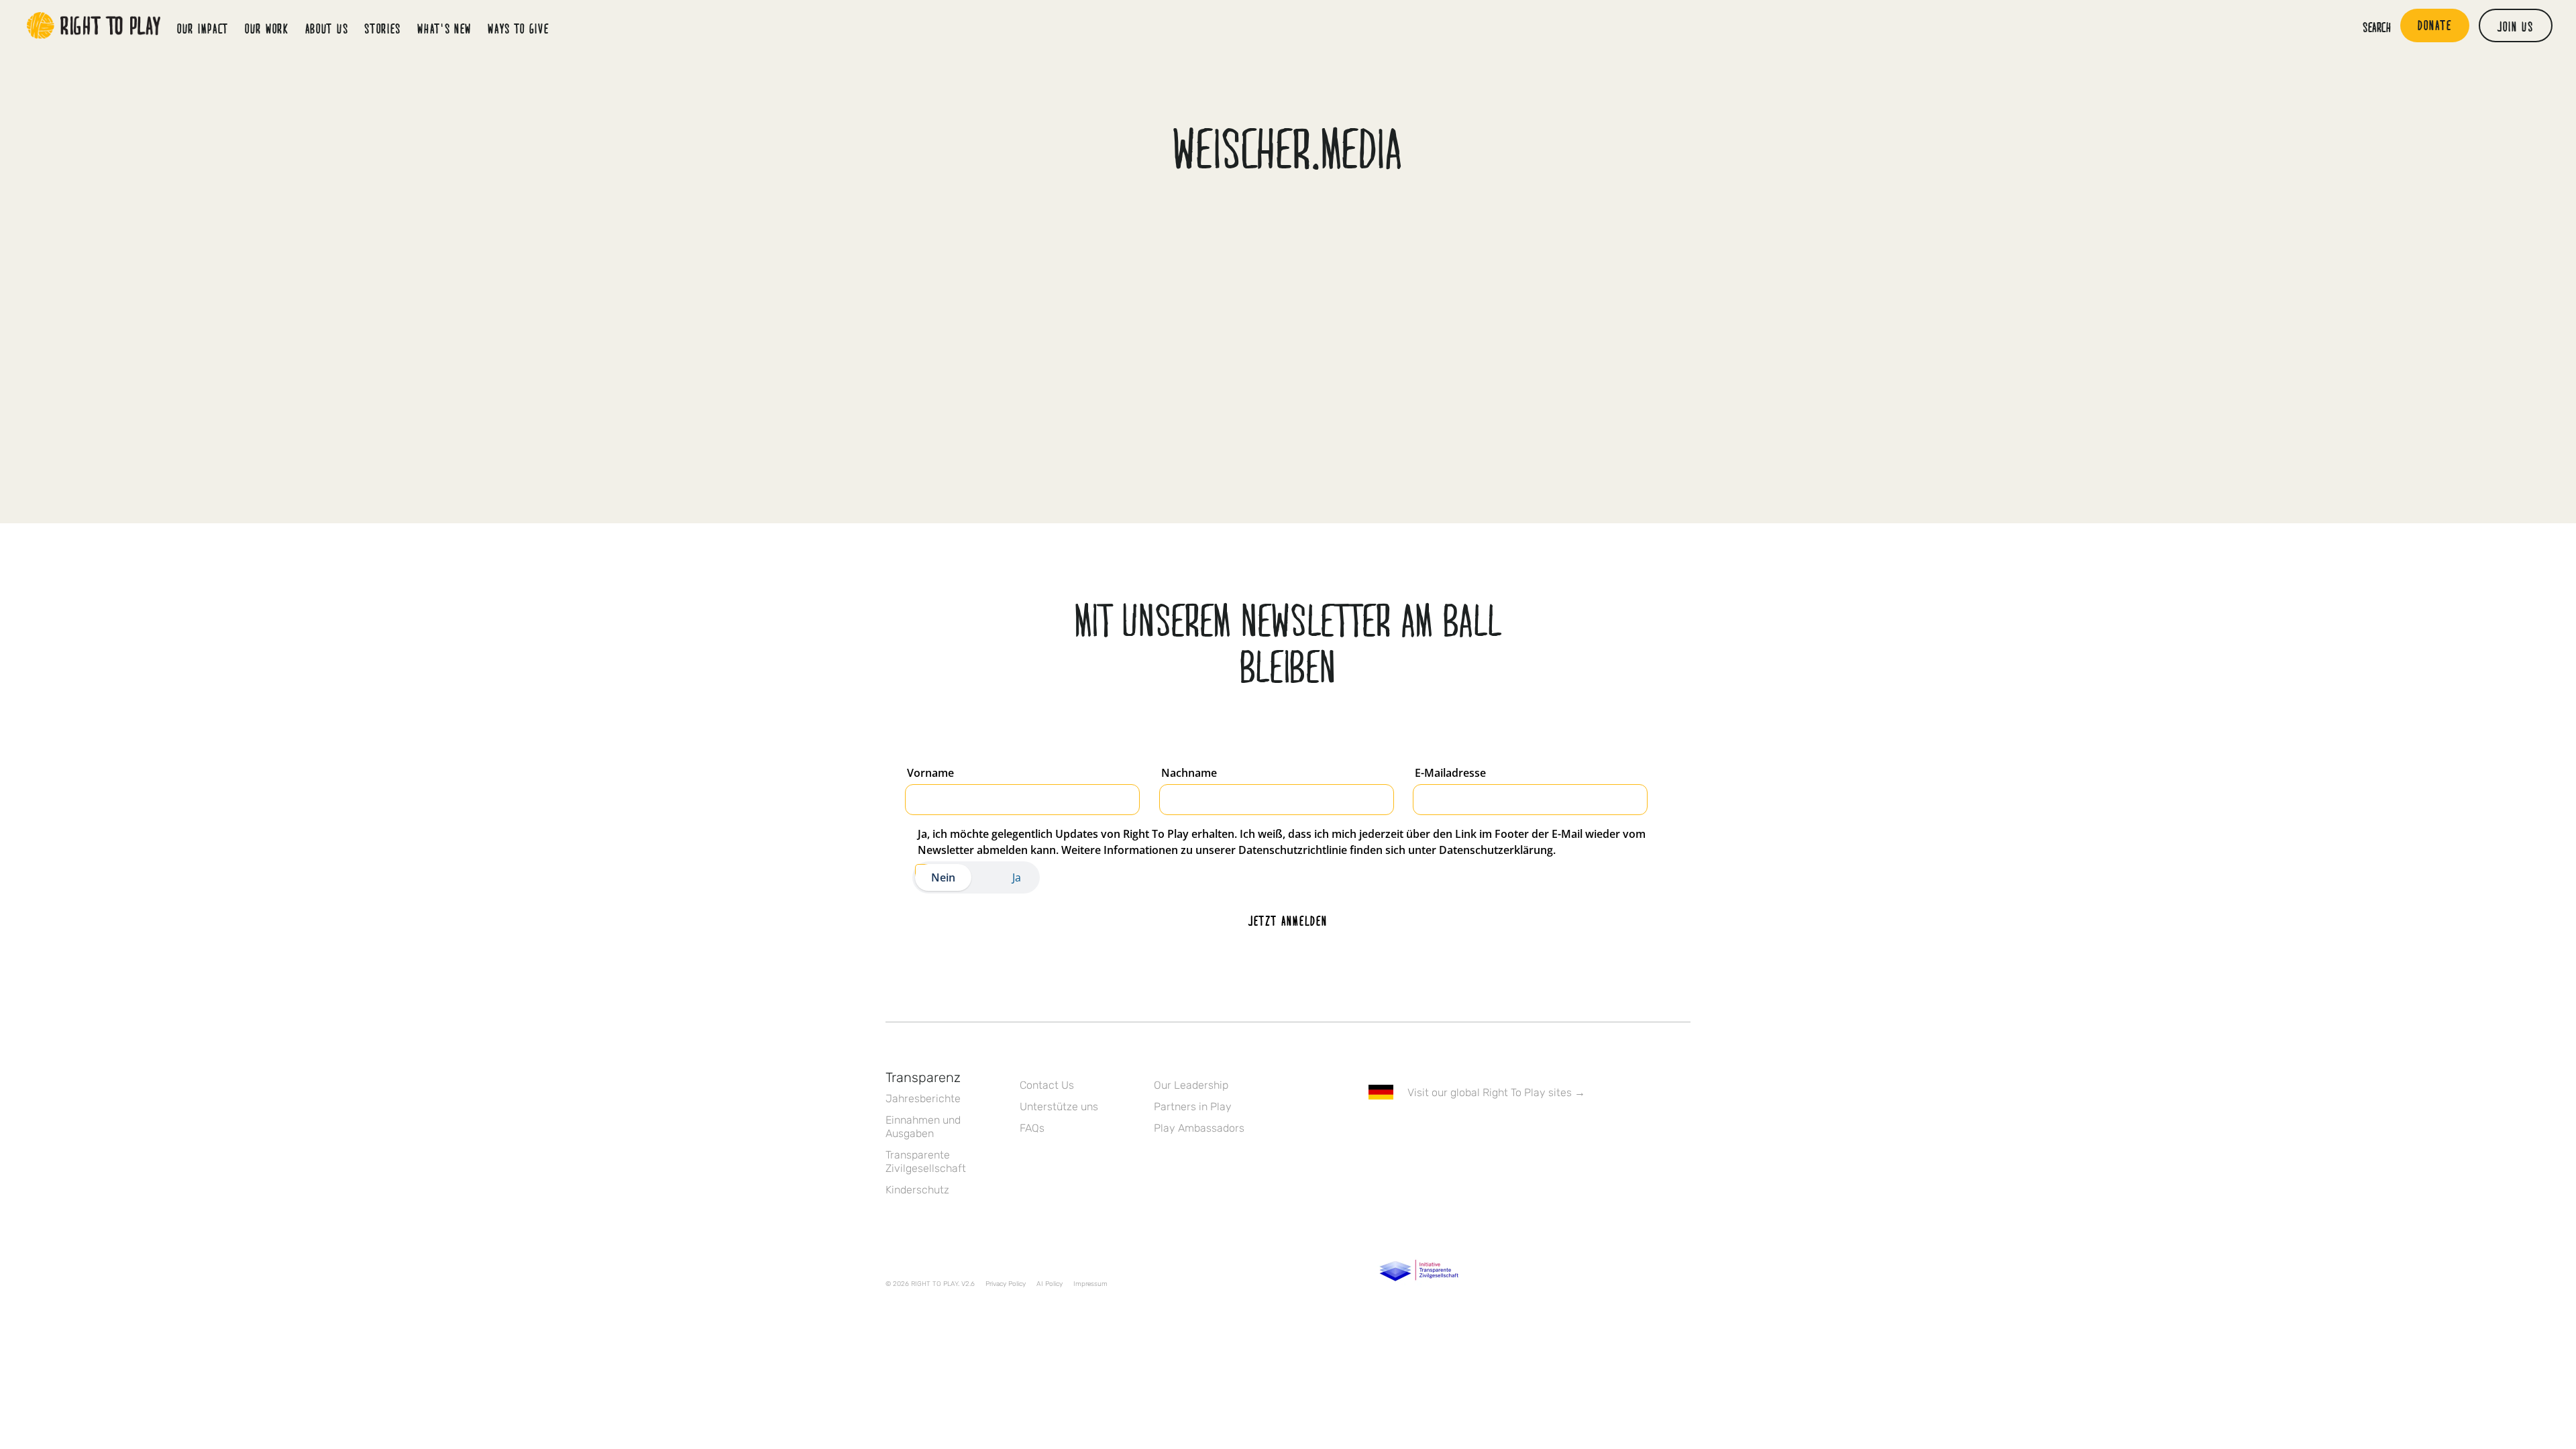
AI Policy (1050, 1284)
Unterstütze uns (1059, 1107)
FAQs (1032, 1128)
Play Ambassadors (1199, 1128)
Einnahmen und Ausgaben (923, 1127)
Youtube (1489, 1131)
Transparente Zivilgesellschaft (926, 1162)
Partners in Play (1193, 1107)
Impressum (1090, 1284)
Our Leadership (1191, 1085)
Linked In (1460, 1131)
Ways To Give (518, 28)
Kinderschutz (917, 1190)
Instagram (1432, 1131)
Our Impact (203, 28)
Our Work (267, 28)
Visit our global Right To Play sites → (1496, 1092)
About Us (327, 28)
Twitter (1404, 1131)
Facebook (1376, 1131)
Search (2377, 27)
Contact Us (1047, 1085)
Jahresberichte (923, 1098)
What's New (444, 28)
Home (94, 25)
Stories (383, 28)
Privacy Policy (1006, 1284)
